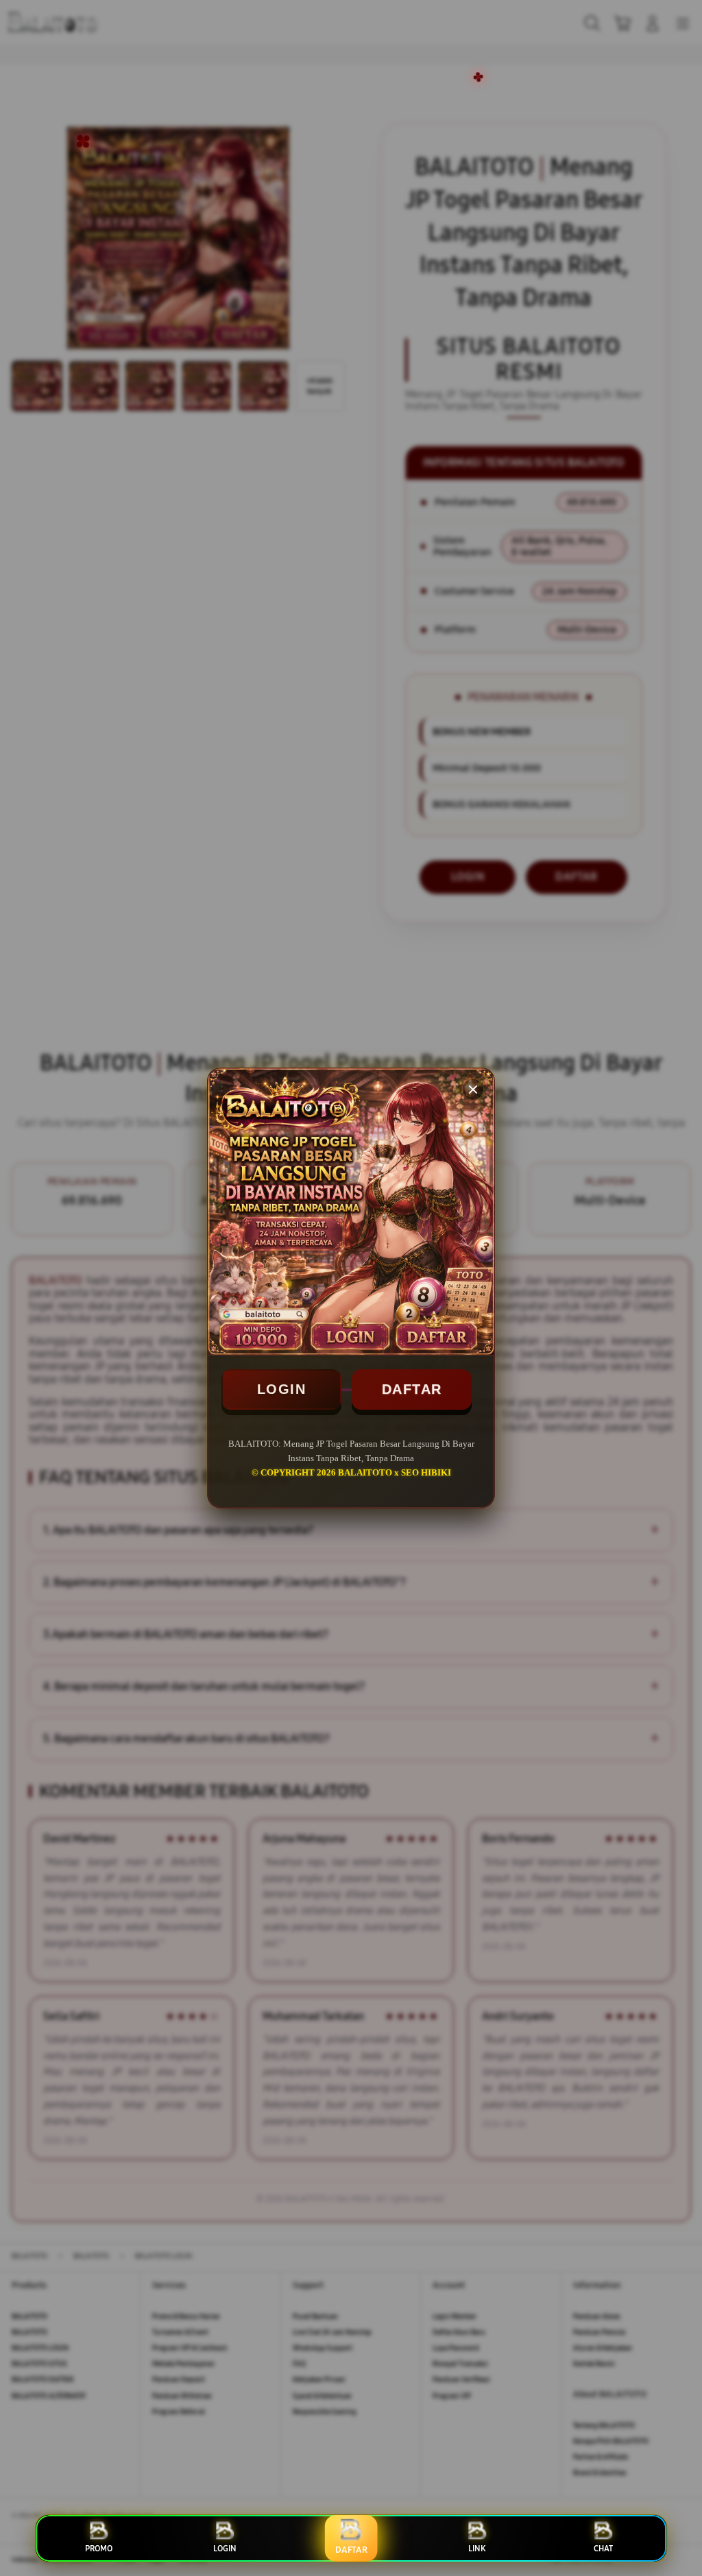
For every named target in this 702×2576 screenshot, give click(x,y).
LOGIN (282, 1389)
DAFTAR (412, 1389)
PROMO (99, 2549)
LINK (477, 2549)
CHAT (603, 2549)
